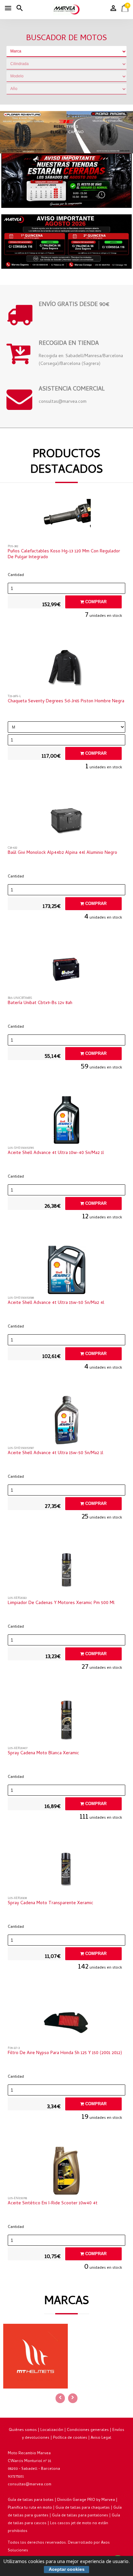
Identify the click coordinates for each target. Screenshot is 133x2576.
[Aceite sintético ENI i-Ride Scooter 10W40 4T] (66, 2172)
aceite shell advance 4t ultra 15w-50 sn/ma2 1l (56, 1453)
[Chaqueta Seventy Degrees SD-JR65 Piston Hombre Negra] (66, 670)
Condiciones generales (88, 2430)
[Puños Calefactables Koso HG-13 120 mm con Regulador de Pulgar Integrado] (66, 520)
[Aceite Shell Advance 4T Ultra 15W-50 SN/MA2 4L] (66, 1271)
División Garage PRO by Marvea (86, 2500)
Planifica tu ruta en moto (30, 2508)
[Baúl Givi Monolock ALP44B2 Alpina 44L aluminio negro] (66, 821)
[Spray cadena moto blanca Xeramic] (66, 1722)
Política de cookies (70, 2438)
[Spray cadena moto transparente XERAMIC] (66, 1872)
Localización (52, 2430)
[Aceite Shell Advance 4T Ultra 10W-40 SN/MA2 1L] (66, 1122)
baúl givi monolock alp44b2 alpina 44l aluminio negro (62, 853)
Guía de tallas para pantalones (80, 2516)
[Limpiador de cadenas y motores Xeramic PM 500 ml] (66, 1572)
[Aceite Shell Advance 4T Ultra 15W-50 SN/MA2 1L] (66, 1422)
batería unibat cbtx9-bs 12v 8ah (40, 1003)
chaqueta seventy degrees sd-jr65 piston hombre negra (66, 702)
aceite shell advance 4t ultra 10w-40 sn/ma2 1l (56, 1153)
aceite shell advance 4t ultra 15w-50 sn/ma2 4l (56, 1303)
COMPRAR (95, 602)
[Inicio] (66, 10)
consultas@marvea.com (30, 2485)
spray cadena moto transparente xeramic (51, 1904)
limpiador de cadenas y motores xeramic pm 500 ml (61, 1603)
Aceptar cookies (67, 2569)
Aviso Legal (101, 2438)
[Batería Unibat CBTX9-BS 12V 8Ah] (66, 972)
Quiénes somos (23, 2430)
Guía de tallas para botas (31, 2500)
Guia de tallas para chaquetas (83, 2508)
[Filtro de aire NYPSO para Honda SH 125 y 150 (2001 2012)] (66, 2022)
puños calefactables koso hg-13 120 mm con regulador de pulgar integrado (64, 555)
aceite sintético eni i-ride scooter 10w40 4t (53, 2204)
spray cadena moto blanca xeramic (43, 1754)
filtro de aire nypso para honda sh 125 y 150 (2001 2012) (65, 2053)
